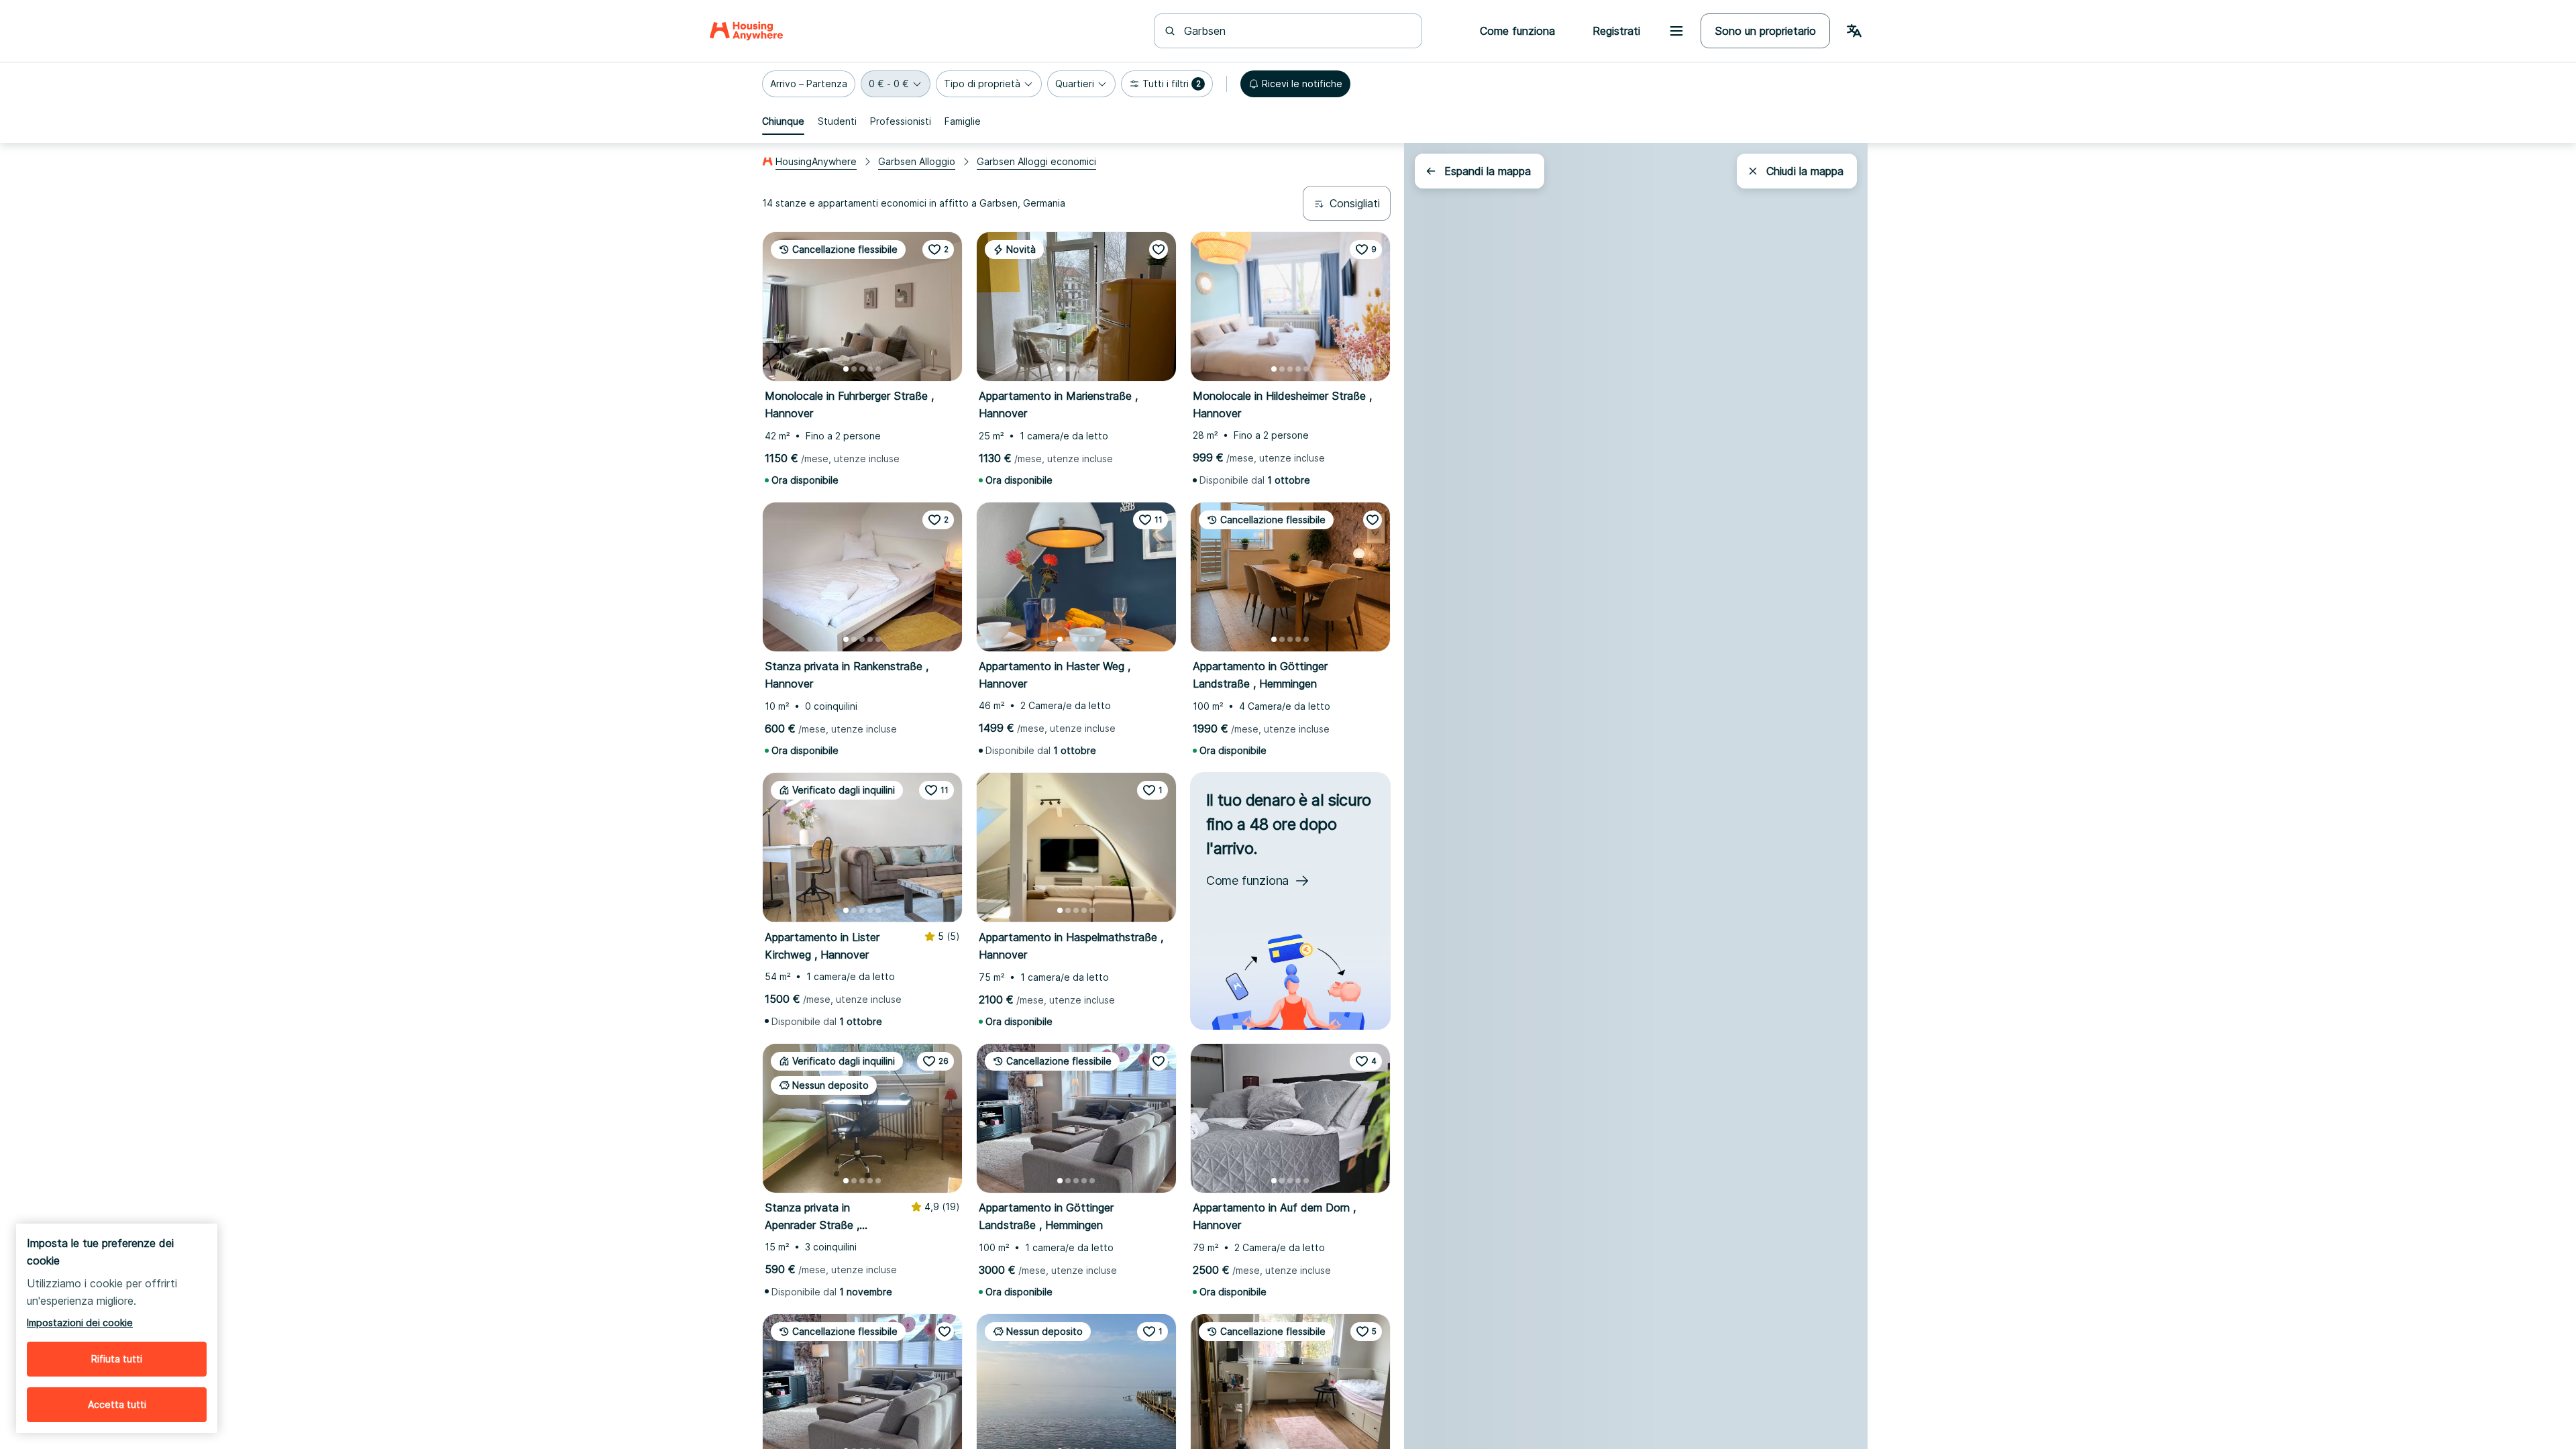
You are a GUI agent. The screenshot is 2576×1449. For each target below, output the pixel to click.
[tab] (783, 121)
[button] (809, 84)
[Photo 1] (846, 369)
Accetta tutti (117, 1404)
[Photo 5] (878, 369)
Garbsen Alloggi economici (1036, 161)
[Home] (746, 31)
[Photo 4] (870, 369)
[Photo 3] (862, 369)
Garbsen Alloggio (917, 161)
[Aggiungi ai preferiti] (1159, 250)
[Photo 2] (854, 369)
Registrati (1616, 31)
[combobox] (1296, 31)
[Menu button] (1676, 31)
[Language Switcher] (1854, 31)
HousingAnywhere (816, 161)
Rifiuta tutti (117, 1359)
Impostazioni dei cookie (80, 1323)
